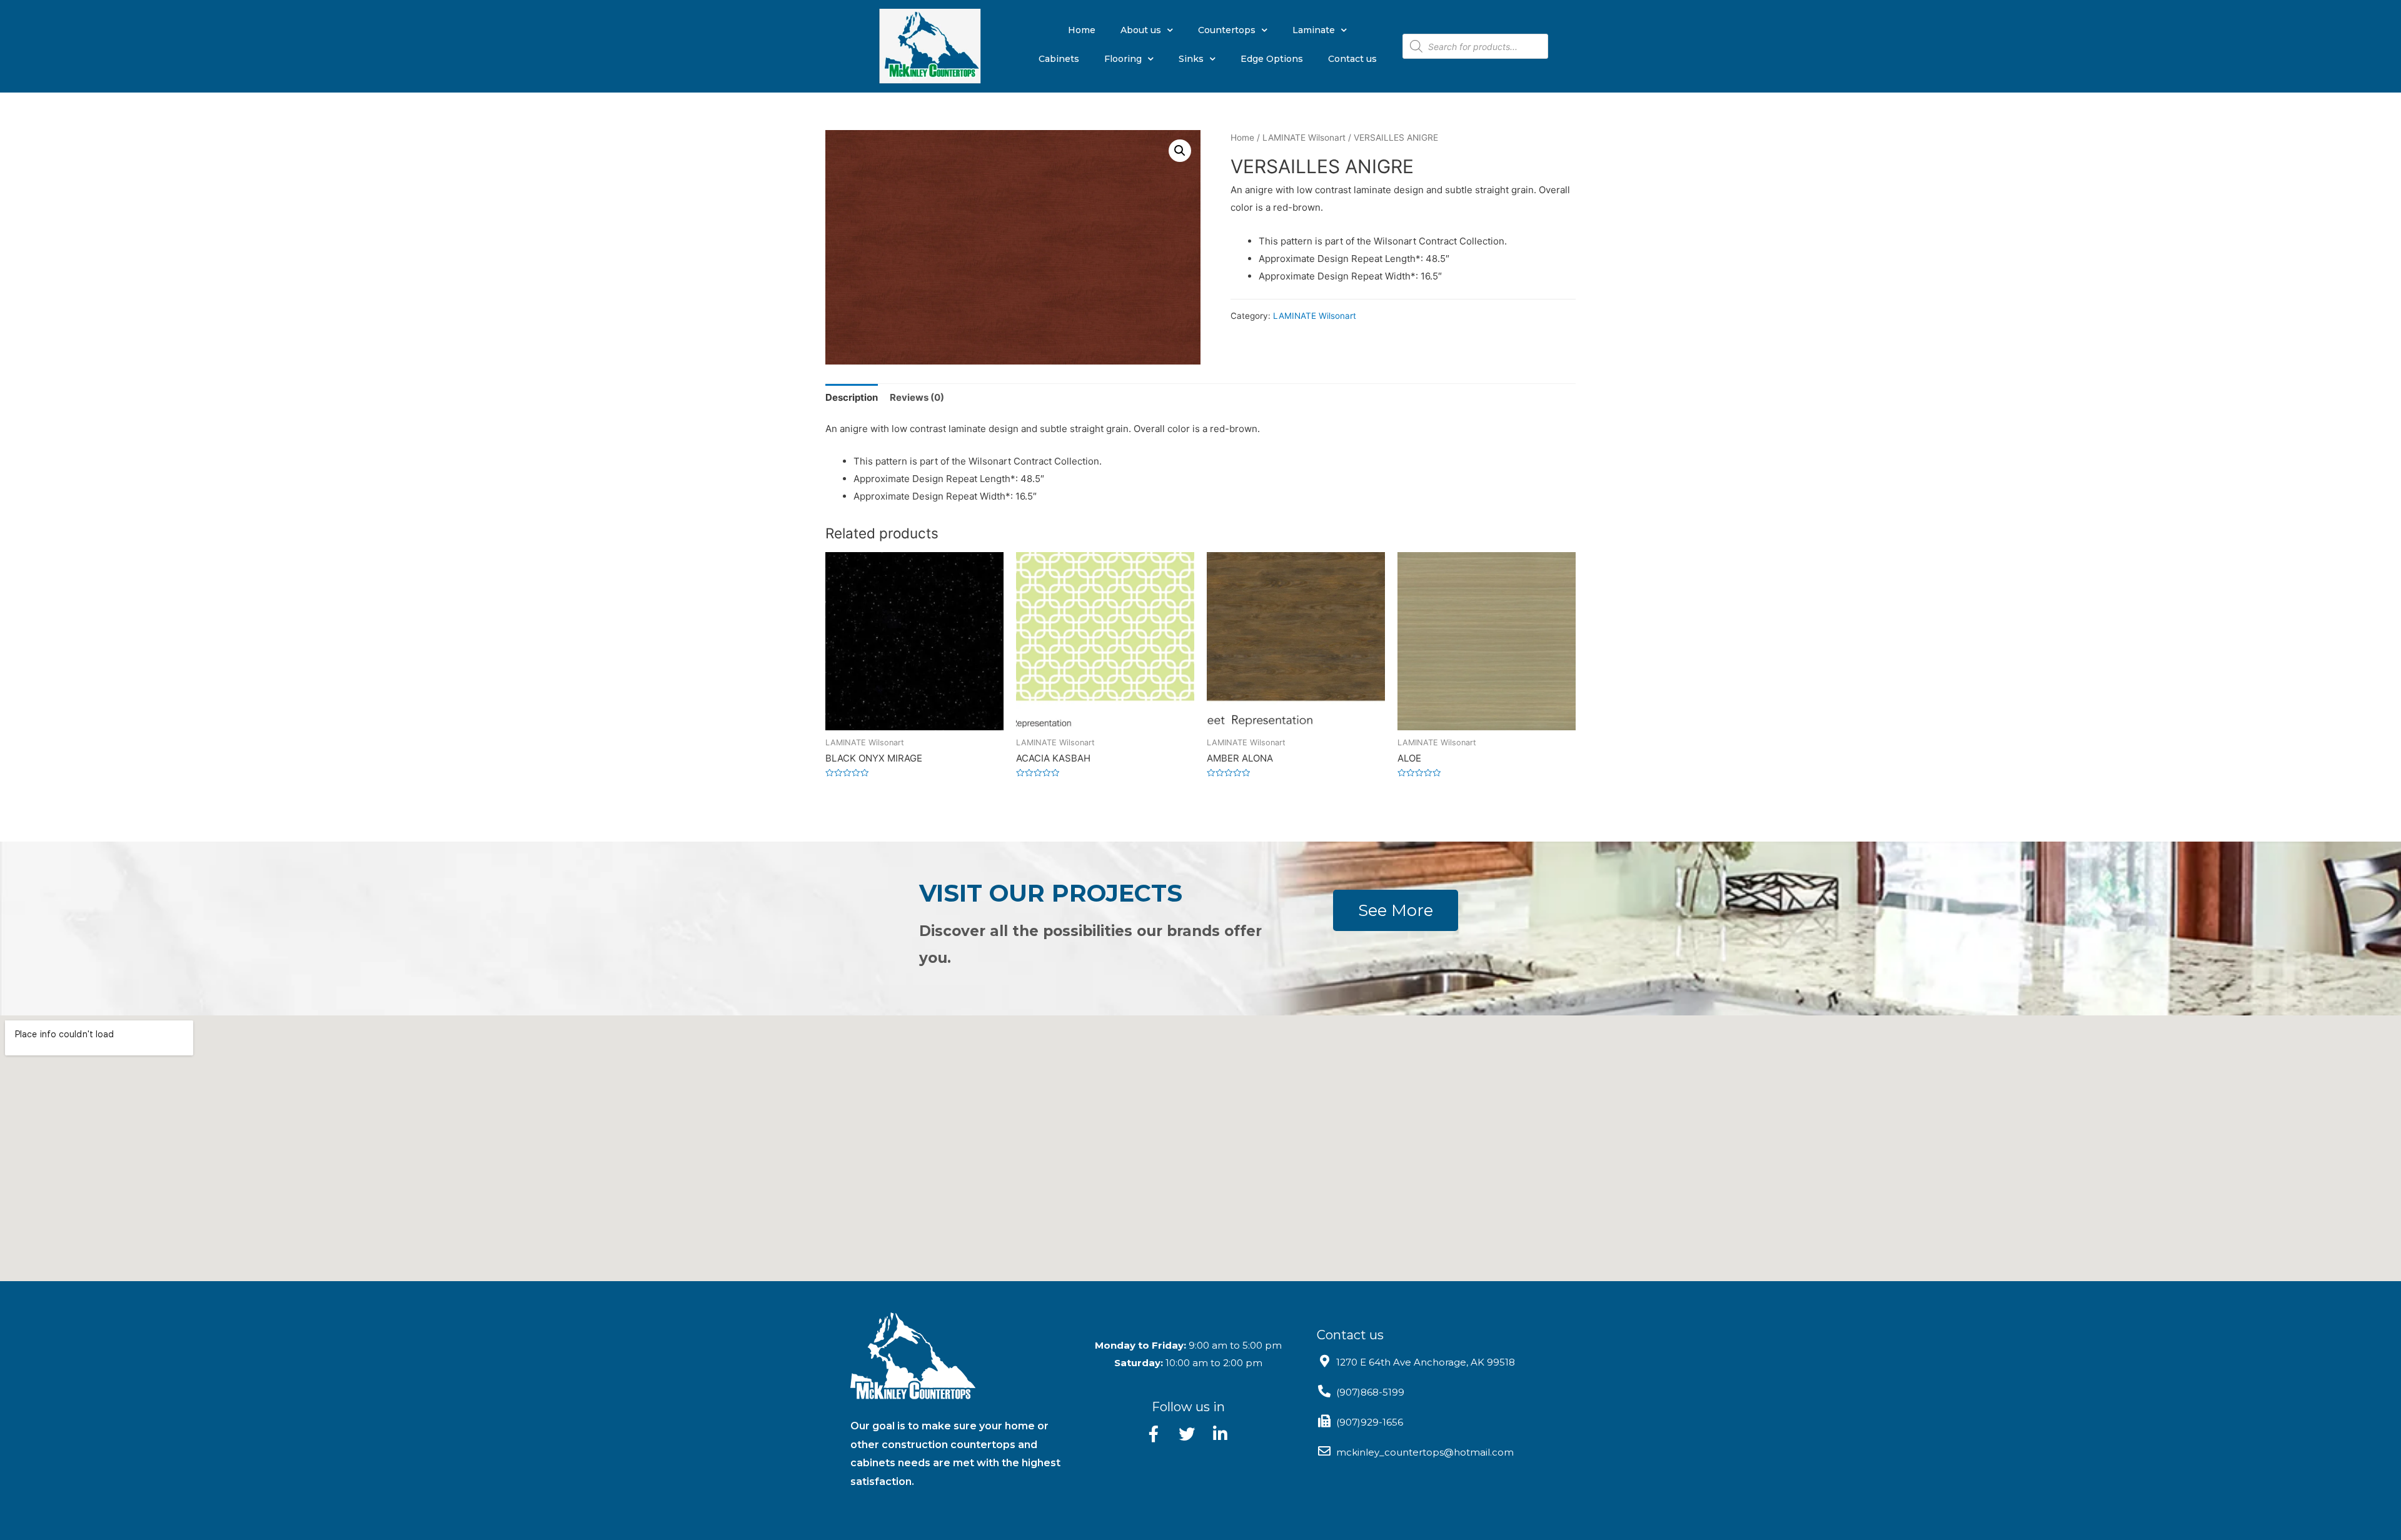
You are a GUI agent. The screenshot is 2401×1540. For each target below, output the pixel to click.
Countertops (1227, 30)
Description (852, 397)
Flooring (1123, 59)
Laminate (1314, 30)
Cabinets (1059, 59)
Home (1082, 30)
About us (1141, 30)
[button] (1396, 910)
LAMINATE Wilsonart (1304, 138)
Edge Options (1272, 59)
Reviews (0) (917, 397)
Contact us (1352, 59)
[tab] (852, 397)
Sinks (1191, 59)
